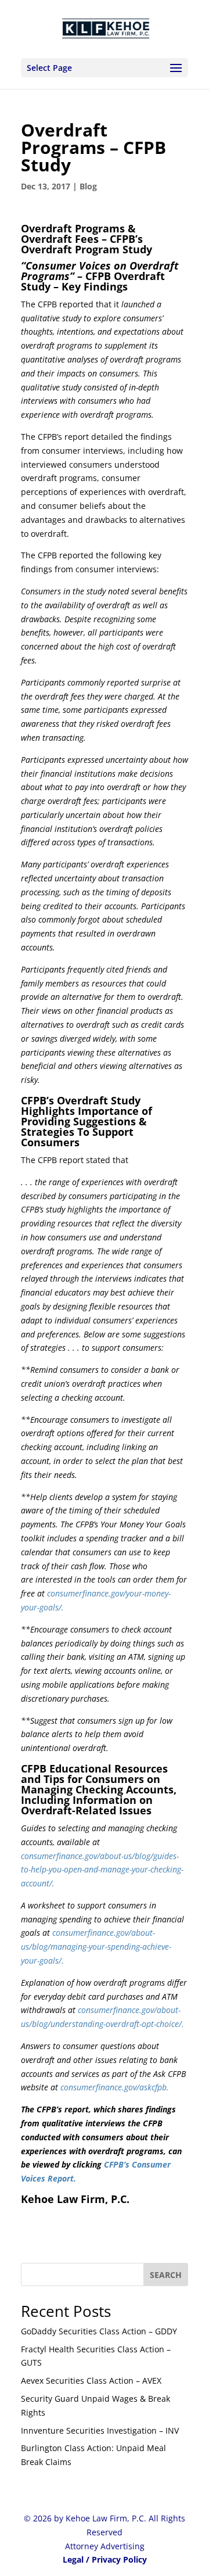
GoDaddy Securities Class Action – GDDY (99, 2331)
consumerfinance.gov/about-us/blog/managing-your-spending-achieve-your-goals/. (96, 1947)
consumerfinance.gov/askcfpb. (115, 2087)
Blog (88, 186)
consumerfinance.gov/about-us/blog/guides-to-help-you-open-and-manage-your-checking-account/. (102, 1870)
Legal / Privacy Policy (105, 2559)
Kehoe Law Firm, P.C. (75, 2199)
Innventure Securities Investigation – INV (100, 2430)
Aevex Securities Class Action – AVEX (91, 2381)
